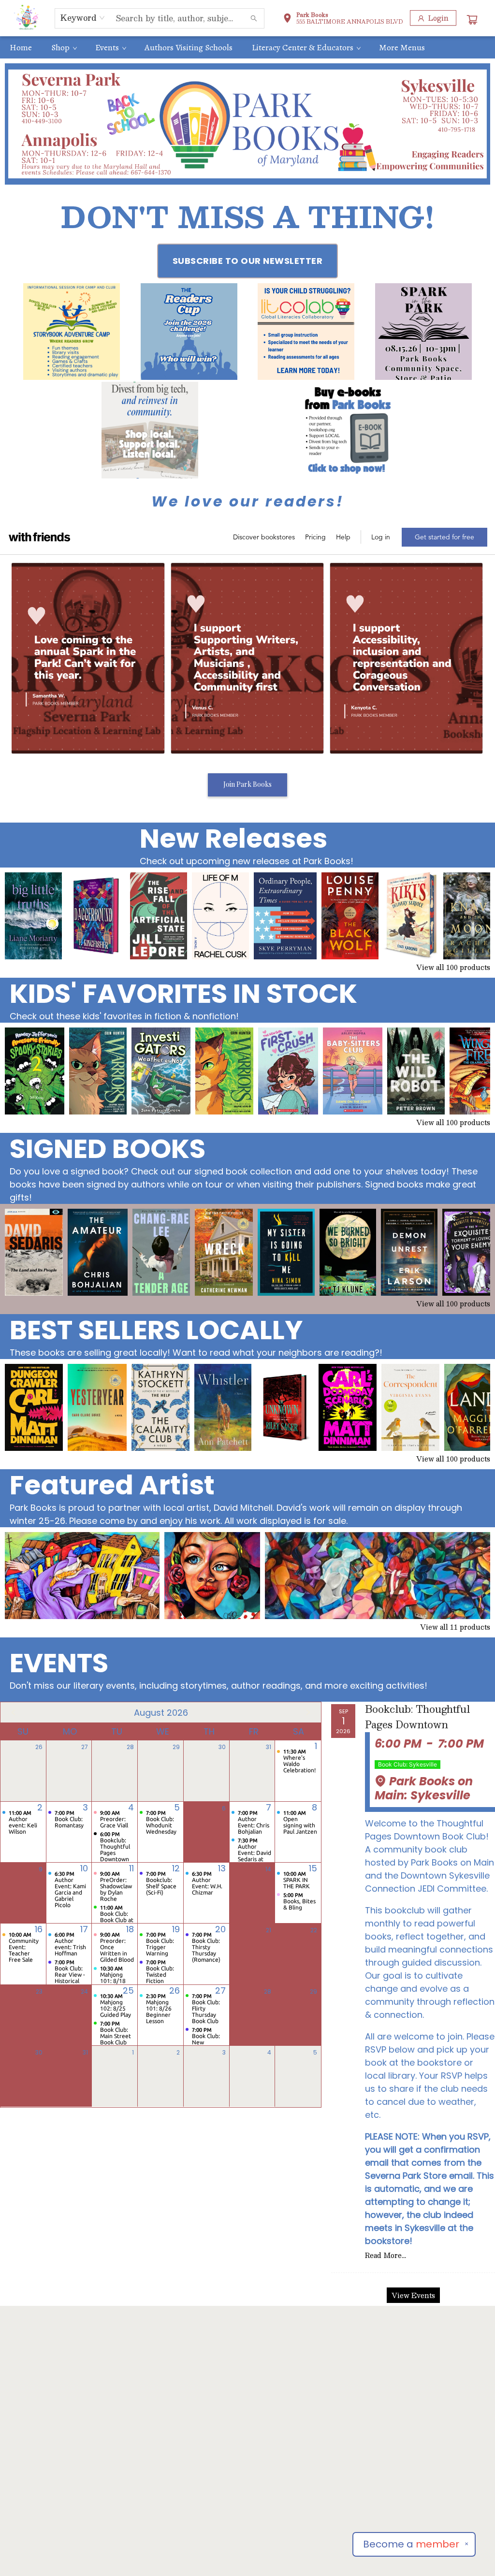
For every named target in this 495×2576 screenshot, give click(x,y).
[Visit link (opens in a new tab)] (72, 332)
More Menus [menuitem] (402, 47)
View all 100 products (453, 967)
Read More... (386, 2255)
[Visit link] (345, 430)
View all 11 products (455, 1627)
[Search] (254, 18)
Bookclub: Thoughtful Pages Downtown (417, 1717)
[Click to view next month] (308, 1712)
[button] (343, 19)
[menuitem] (21, 47)
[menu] (247, 47)
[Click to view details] (33, 916)
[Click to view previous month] (14, 1712)
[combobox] (83, 18)
